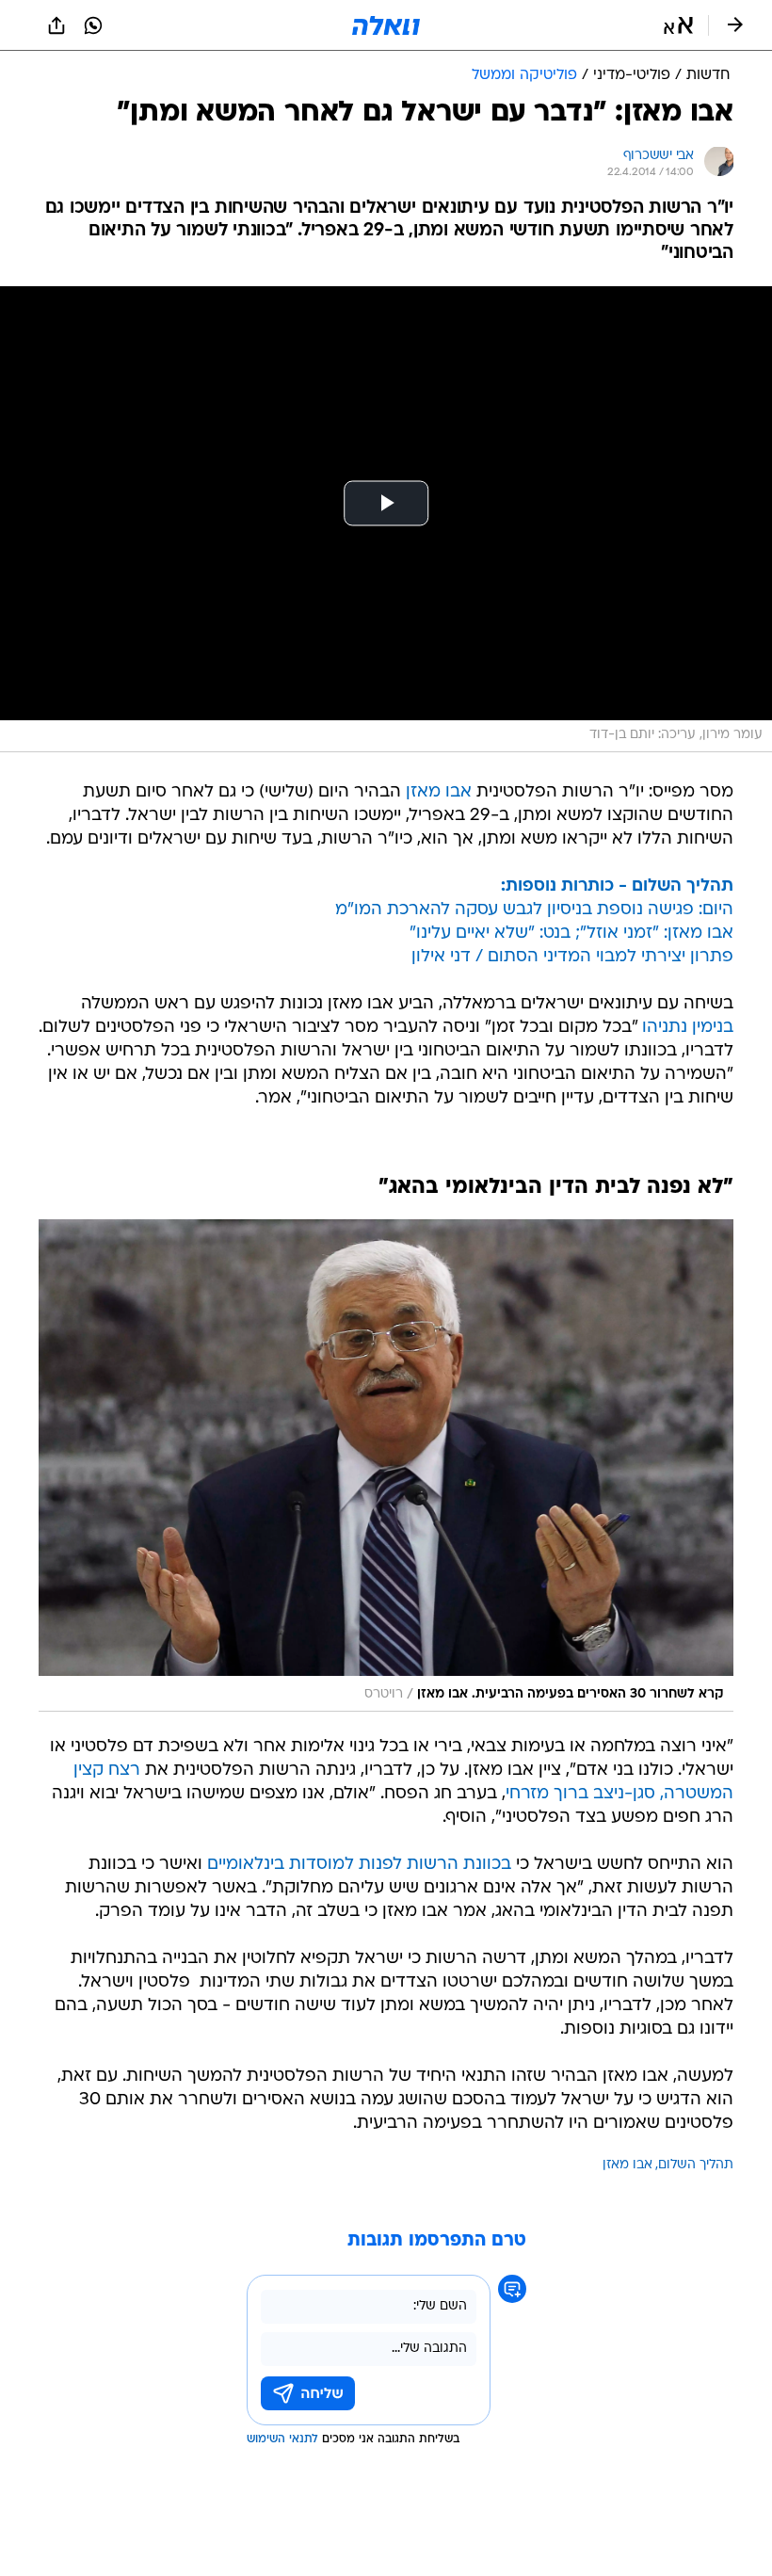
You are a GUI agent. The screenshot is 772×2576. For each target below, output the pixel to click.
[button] (678, 25)
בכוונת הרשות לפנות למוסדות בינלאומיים (359, 1865)
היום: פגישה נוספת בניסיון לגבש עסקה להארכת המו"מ (534, 910)
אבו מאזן (439, 792)
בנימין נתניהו (688, 1028)
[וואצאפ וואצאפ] (93, 25)
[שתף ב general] (56, 25)
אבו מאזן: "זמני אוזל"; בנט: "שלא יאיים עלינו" (571, 934)
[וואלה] (386, 25)
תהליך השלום (696, 2165)
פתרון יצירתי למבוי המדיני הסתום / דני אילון (572, 957)
